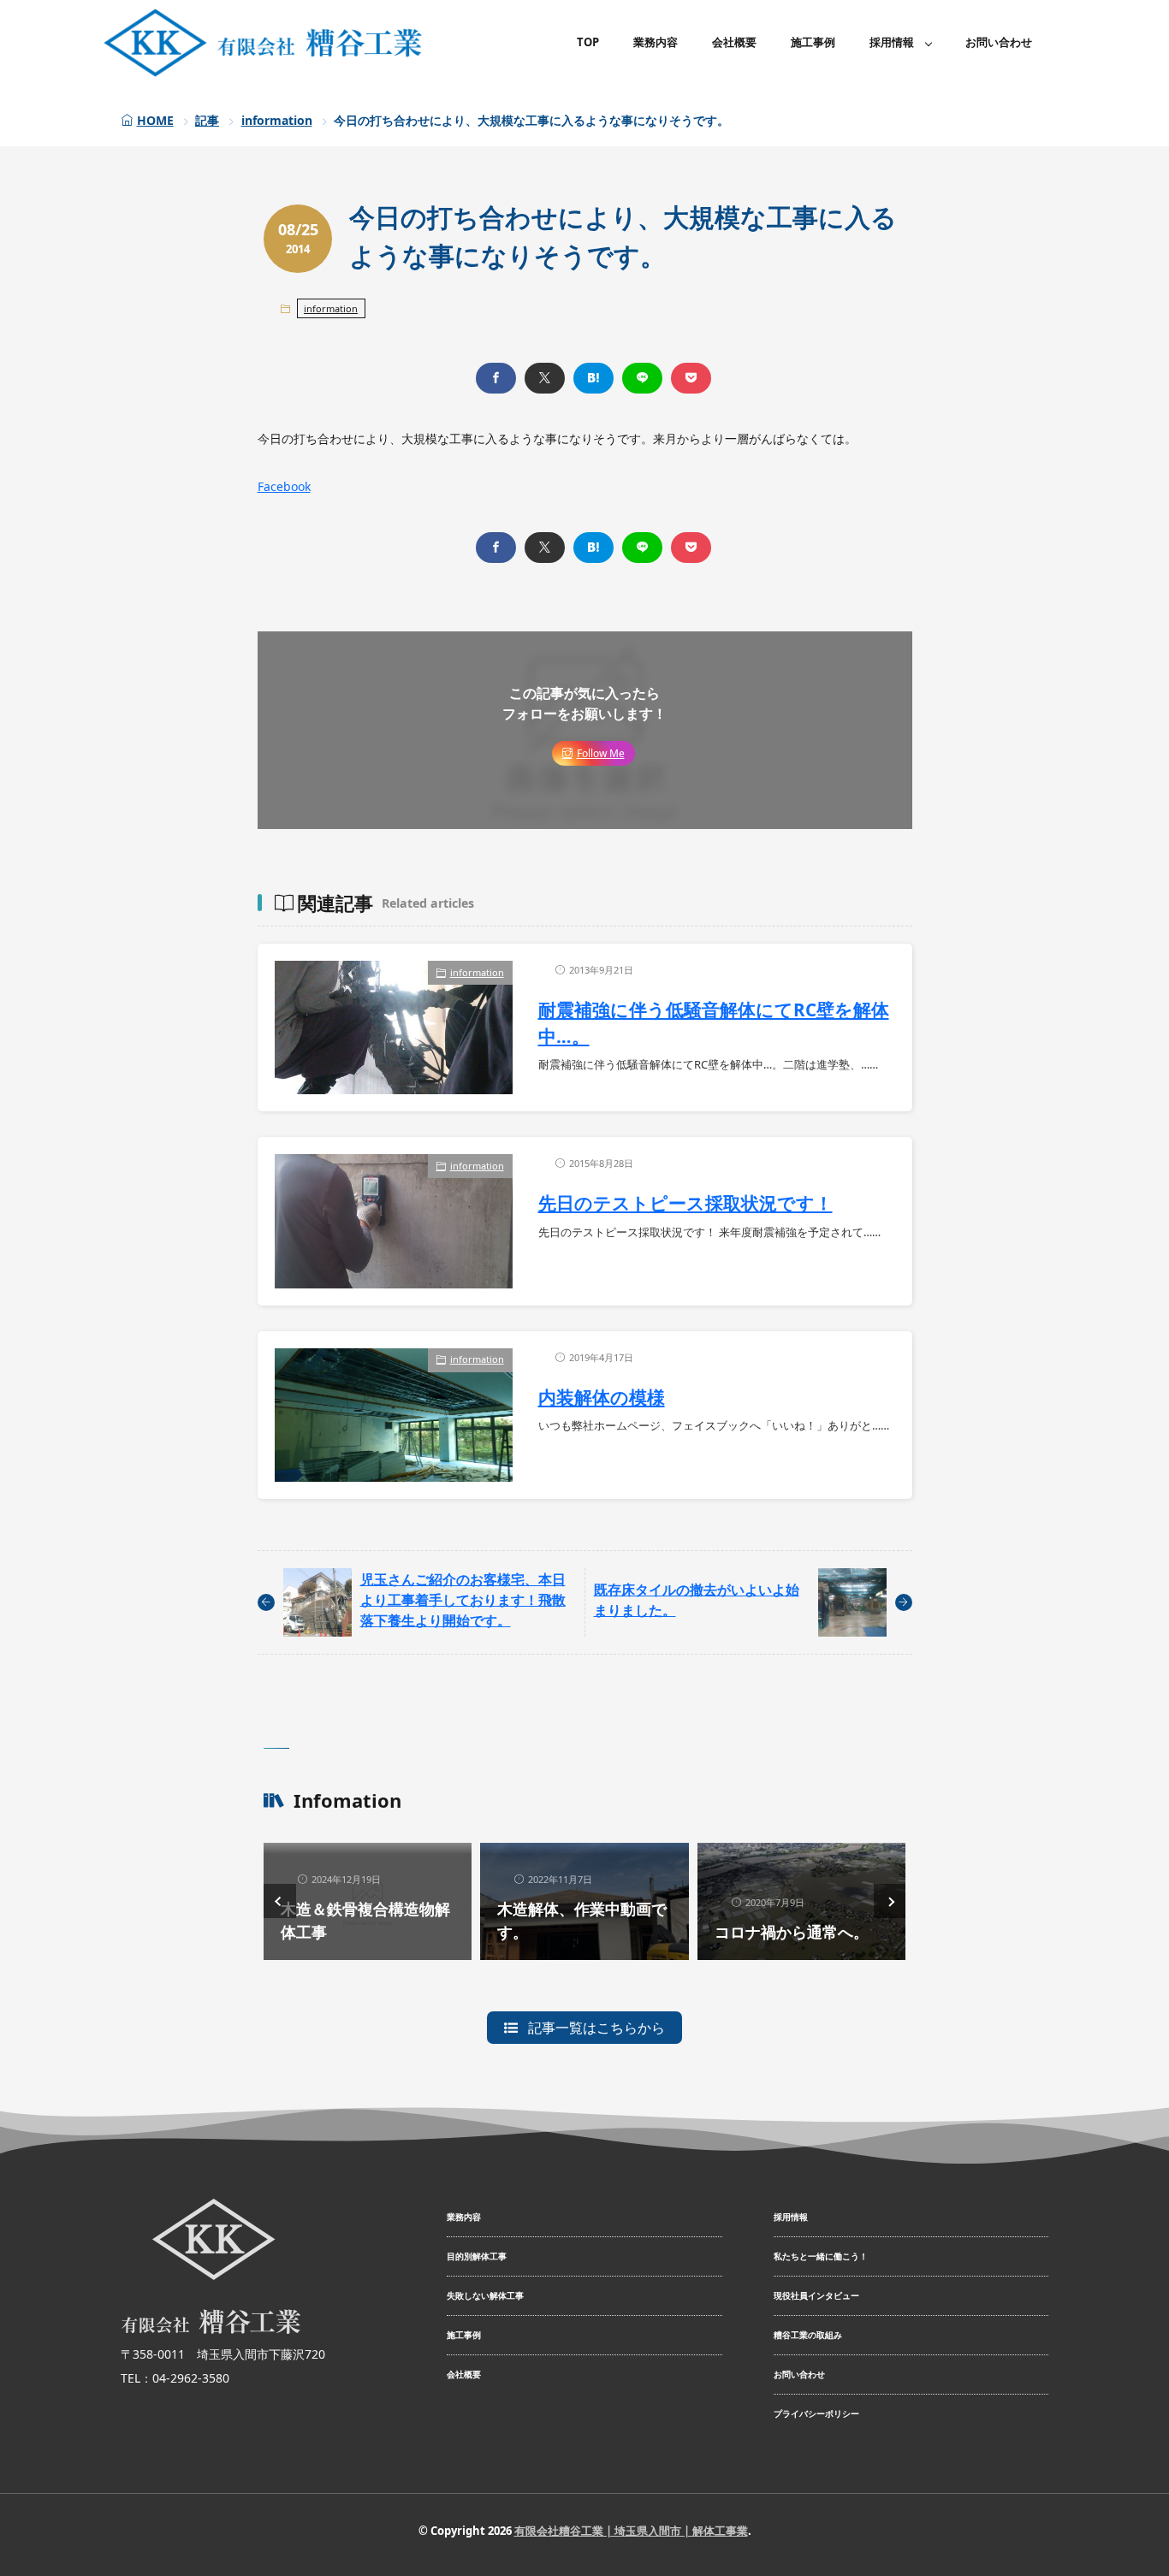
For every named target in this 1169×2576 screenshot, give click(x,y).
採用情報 (892, 42)
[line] (642, 378)
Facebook (284, 486)
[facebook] (496, 378)
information (277, 120)
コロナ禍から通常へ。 (792, 1932)
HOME (155, 120)
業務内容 (656, 42)
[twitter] (545, 378)
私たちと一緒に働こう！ (821, 2256)
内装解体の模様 (602, 1397)
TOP (588, 42)
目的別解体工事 (477, 2256)
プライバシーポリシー (816, 2413)
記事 (207, 120)
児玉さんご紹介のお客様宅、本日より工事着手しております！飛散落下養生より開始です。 (463, 1600)
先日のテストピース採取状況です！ (685, 1203)
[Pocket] (691, 378)
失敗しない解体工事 (485, 2295)
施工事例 (813, 42)
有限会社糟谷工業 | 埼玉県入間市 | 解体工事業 (631, 2531)
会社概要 (734, 42)
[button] (280, 1901)
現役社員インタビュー (816, 2295)
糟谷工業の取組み (808, 2335)
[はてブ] (593, 378)
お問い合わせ (999, 42)
